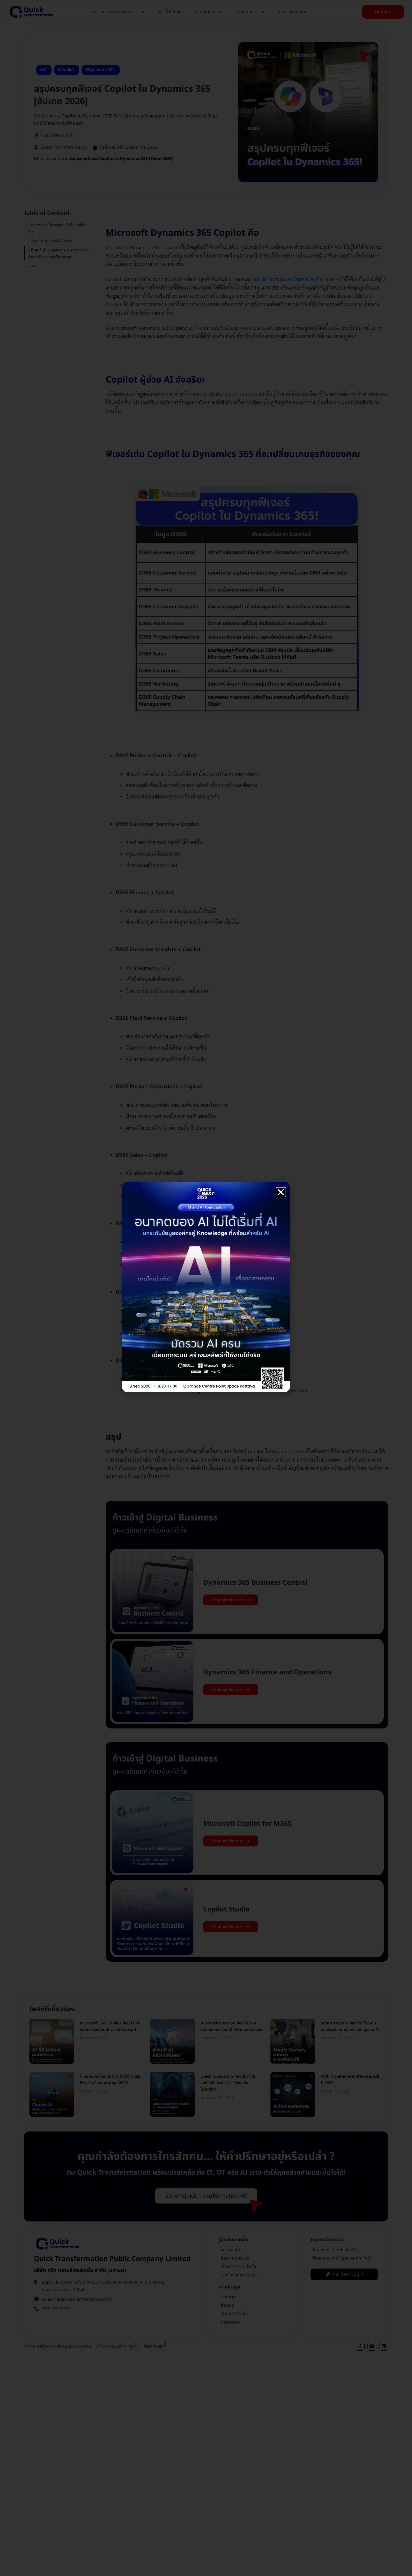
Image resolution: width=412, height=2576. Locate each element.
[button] (281, 1192)
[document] (206, 1288)
